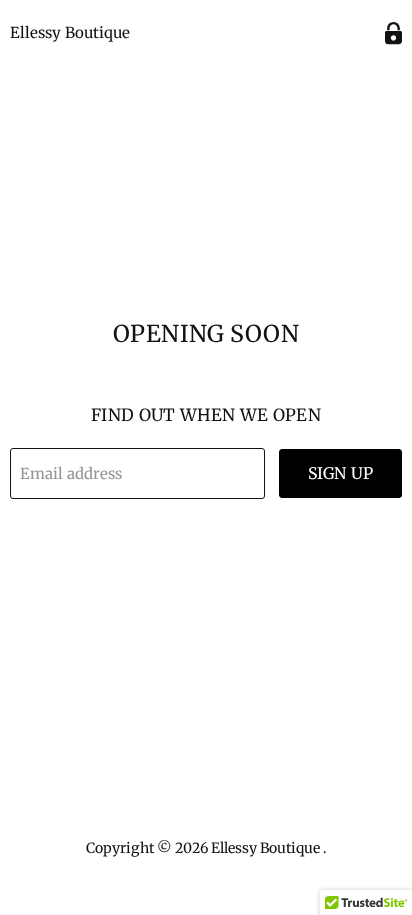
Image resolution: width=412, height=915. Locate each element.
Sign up (340, 473)
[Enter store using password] (393, 33)
